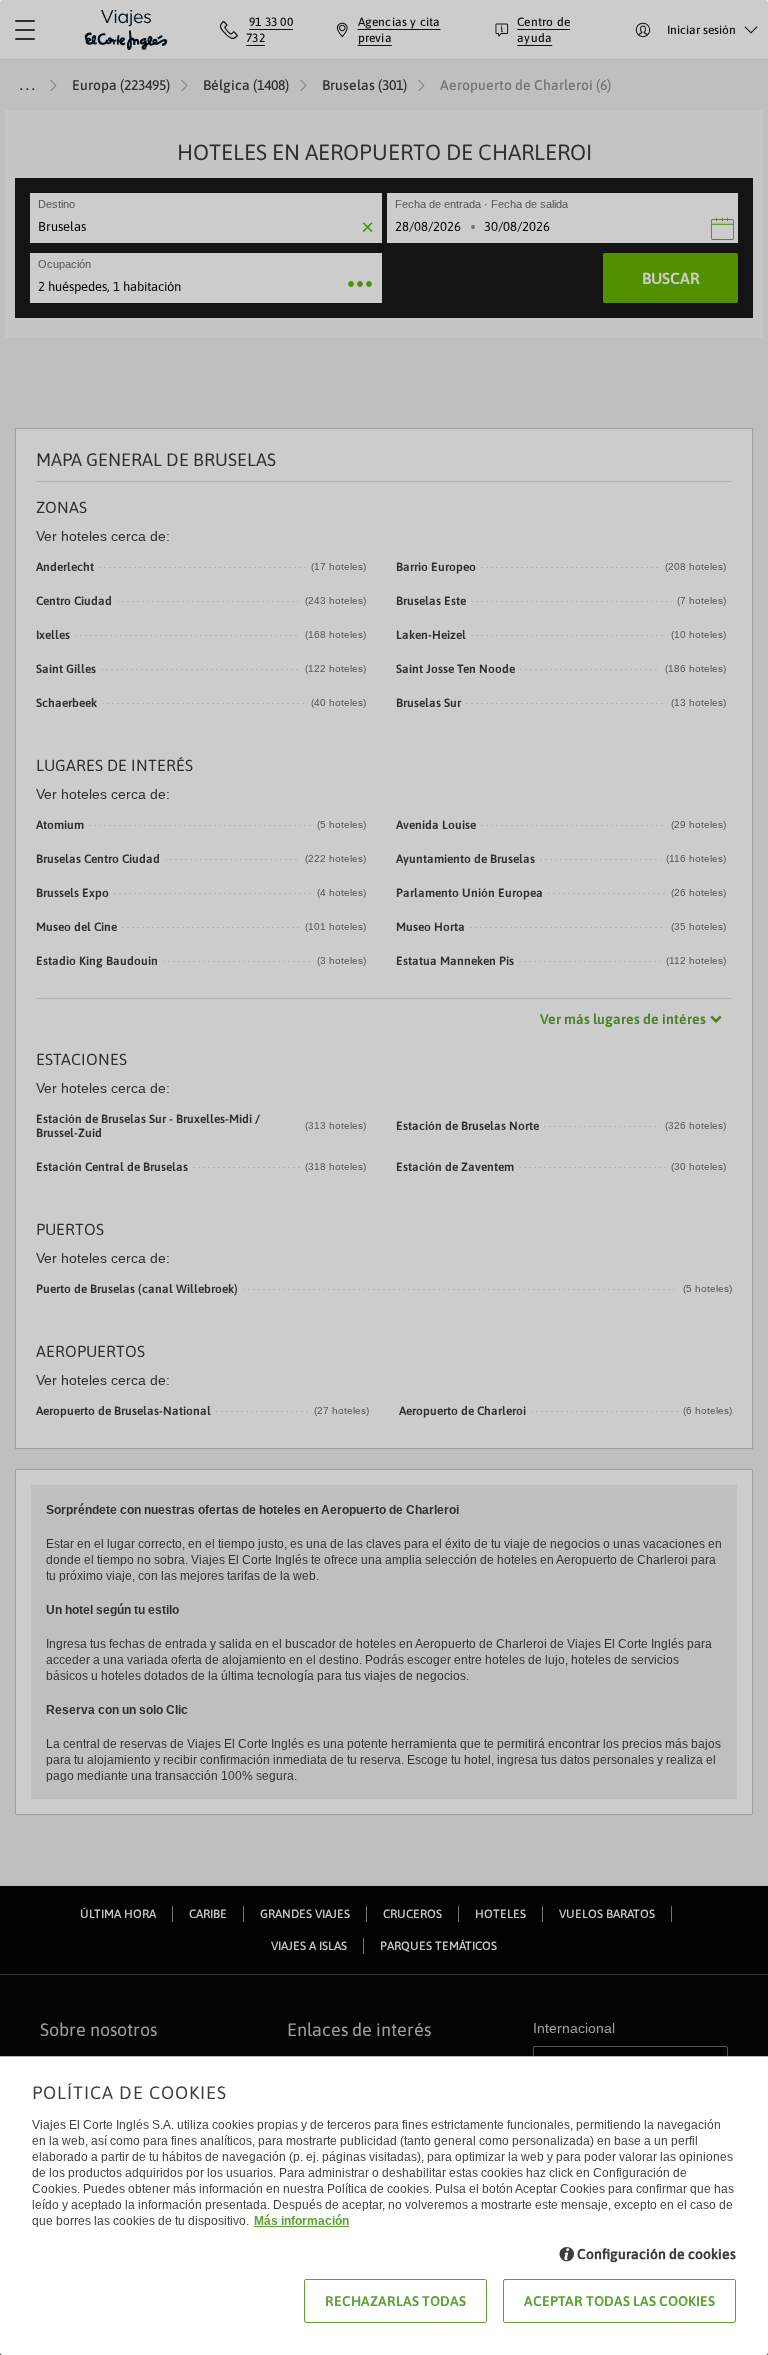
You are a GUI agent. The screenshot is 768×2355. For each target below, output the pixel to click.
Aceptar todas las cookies (619, 2301)
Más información (301, 2221)
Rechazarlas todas (395, 2301)
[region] (384, 1177)
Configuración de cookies (656, 2254)
